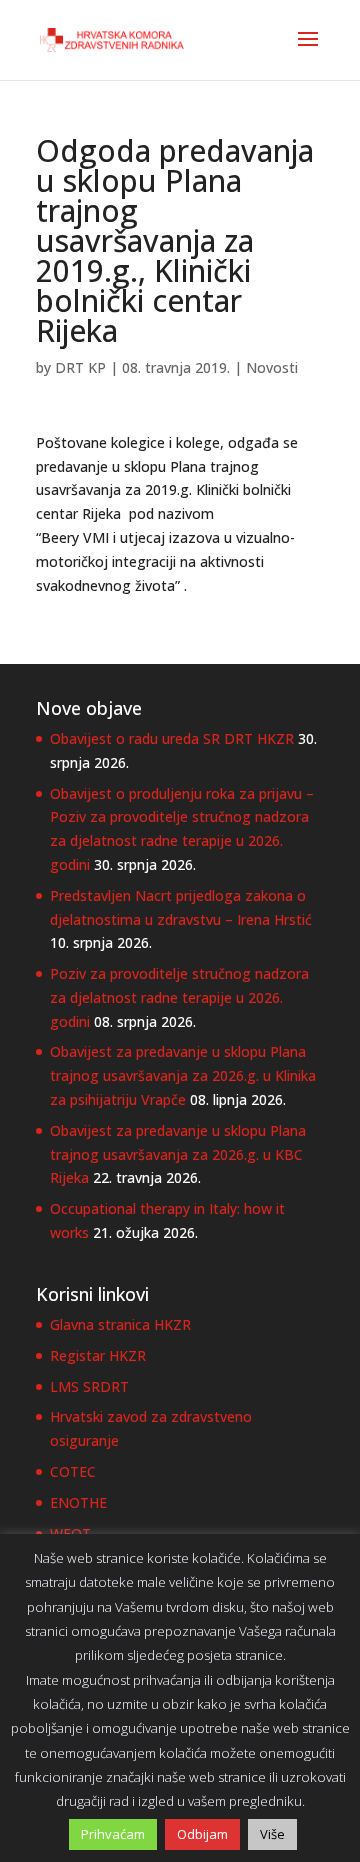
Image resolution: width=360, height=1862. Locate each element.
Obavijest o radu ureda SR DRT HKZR (172, 738)
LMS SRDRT (89, 1386)
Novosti (272, 367)
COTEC (73, 1471)
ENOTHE (78, 1502)
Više (272, 1834)
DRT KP (80, 367)
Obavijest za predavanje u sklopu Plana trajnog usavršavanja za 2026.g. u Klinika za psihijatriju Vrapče (183, 1075)
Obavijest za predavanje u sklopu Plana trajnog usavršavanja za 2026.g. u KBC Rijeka (178, 1154)
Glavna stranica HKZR (120, 1324)
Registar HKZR (98, 1355)
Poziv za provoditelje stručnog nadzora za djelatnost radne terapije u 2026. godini (179, 997)
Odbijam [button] (202, 1834)
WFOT (70, 1533)
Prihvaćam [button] (113, 1834)
